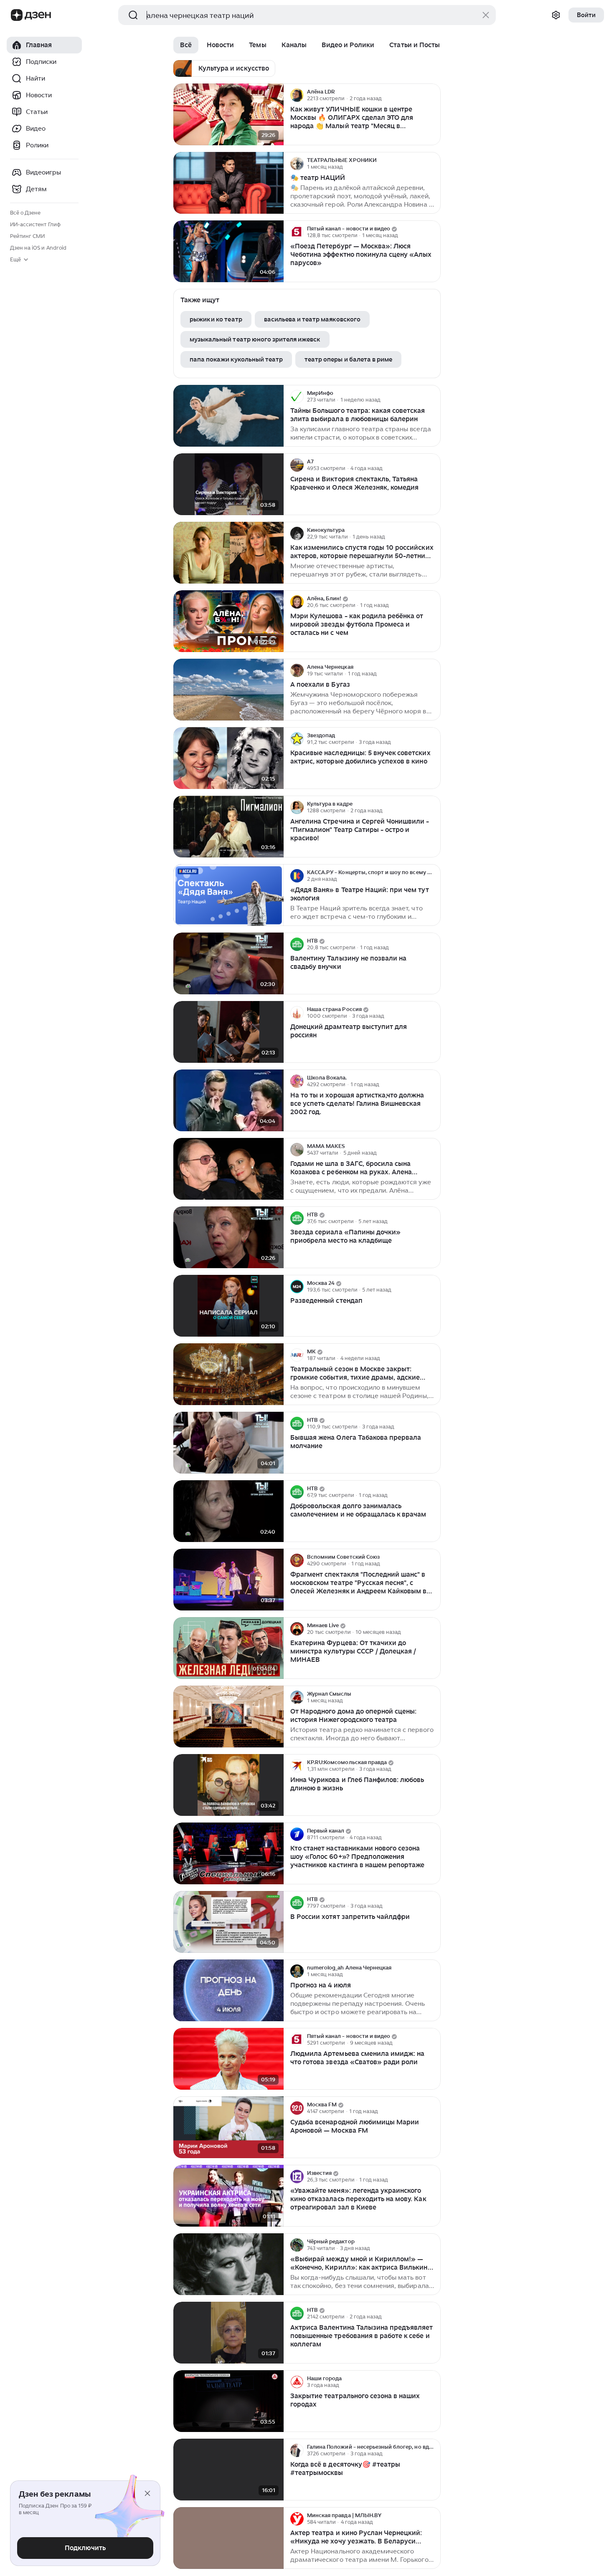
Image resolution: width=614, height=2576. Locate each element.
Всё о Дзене (25, 213)
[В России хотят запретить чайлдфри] (228, 1922)
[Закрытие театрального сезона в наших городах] (228, 2401)
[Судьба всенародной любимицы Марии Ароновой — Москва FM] (228, 2127)
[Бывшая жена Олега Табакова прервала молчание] (228, 1443)
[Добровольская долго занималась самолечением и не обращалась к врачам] (228, 1511)
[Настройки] (556, 15)
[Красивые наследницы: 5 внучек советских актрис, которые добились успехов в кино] (228, 758)
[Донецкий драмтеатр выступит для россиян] (228, 1032)
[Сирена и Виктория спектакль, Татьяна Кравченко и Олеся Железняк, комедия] (228, 484)
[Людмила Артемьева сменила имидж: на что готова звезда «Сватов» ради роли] (228, 2059)
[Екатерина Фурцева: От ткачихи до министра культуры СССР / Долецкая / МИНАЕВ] (228, 1648)
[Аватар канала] (297, 95)
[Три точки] (433, 95)
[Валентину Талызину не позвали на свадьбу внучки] (228, 964)
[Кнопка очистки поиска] (486, 15)
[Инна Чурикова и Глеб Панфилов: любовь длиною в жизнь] (228, 1785)
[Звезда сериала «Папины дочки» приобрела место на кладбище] (228, 1237)
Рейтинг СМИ (27, 236)
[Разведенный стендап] (228, 1306)
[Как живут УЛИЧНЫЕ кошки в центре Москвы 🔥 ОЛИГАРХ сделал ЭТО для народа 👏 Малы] (228, 115)
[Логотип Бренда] (17, 15)
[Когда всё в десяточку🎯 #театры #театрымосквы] (228, 2470)
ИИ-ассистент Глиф (35, 224)
